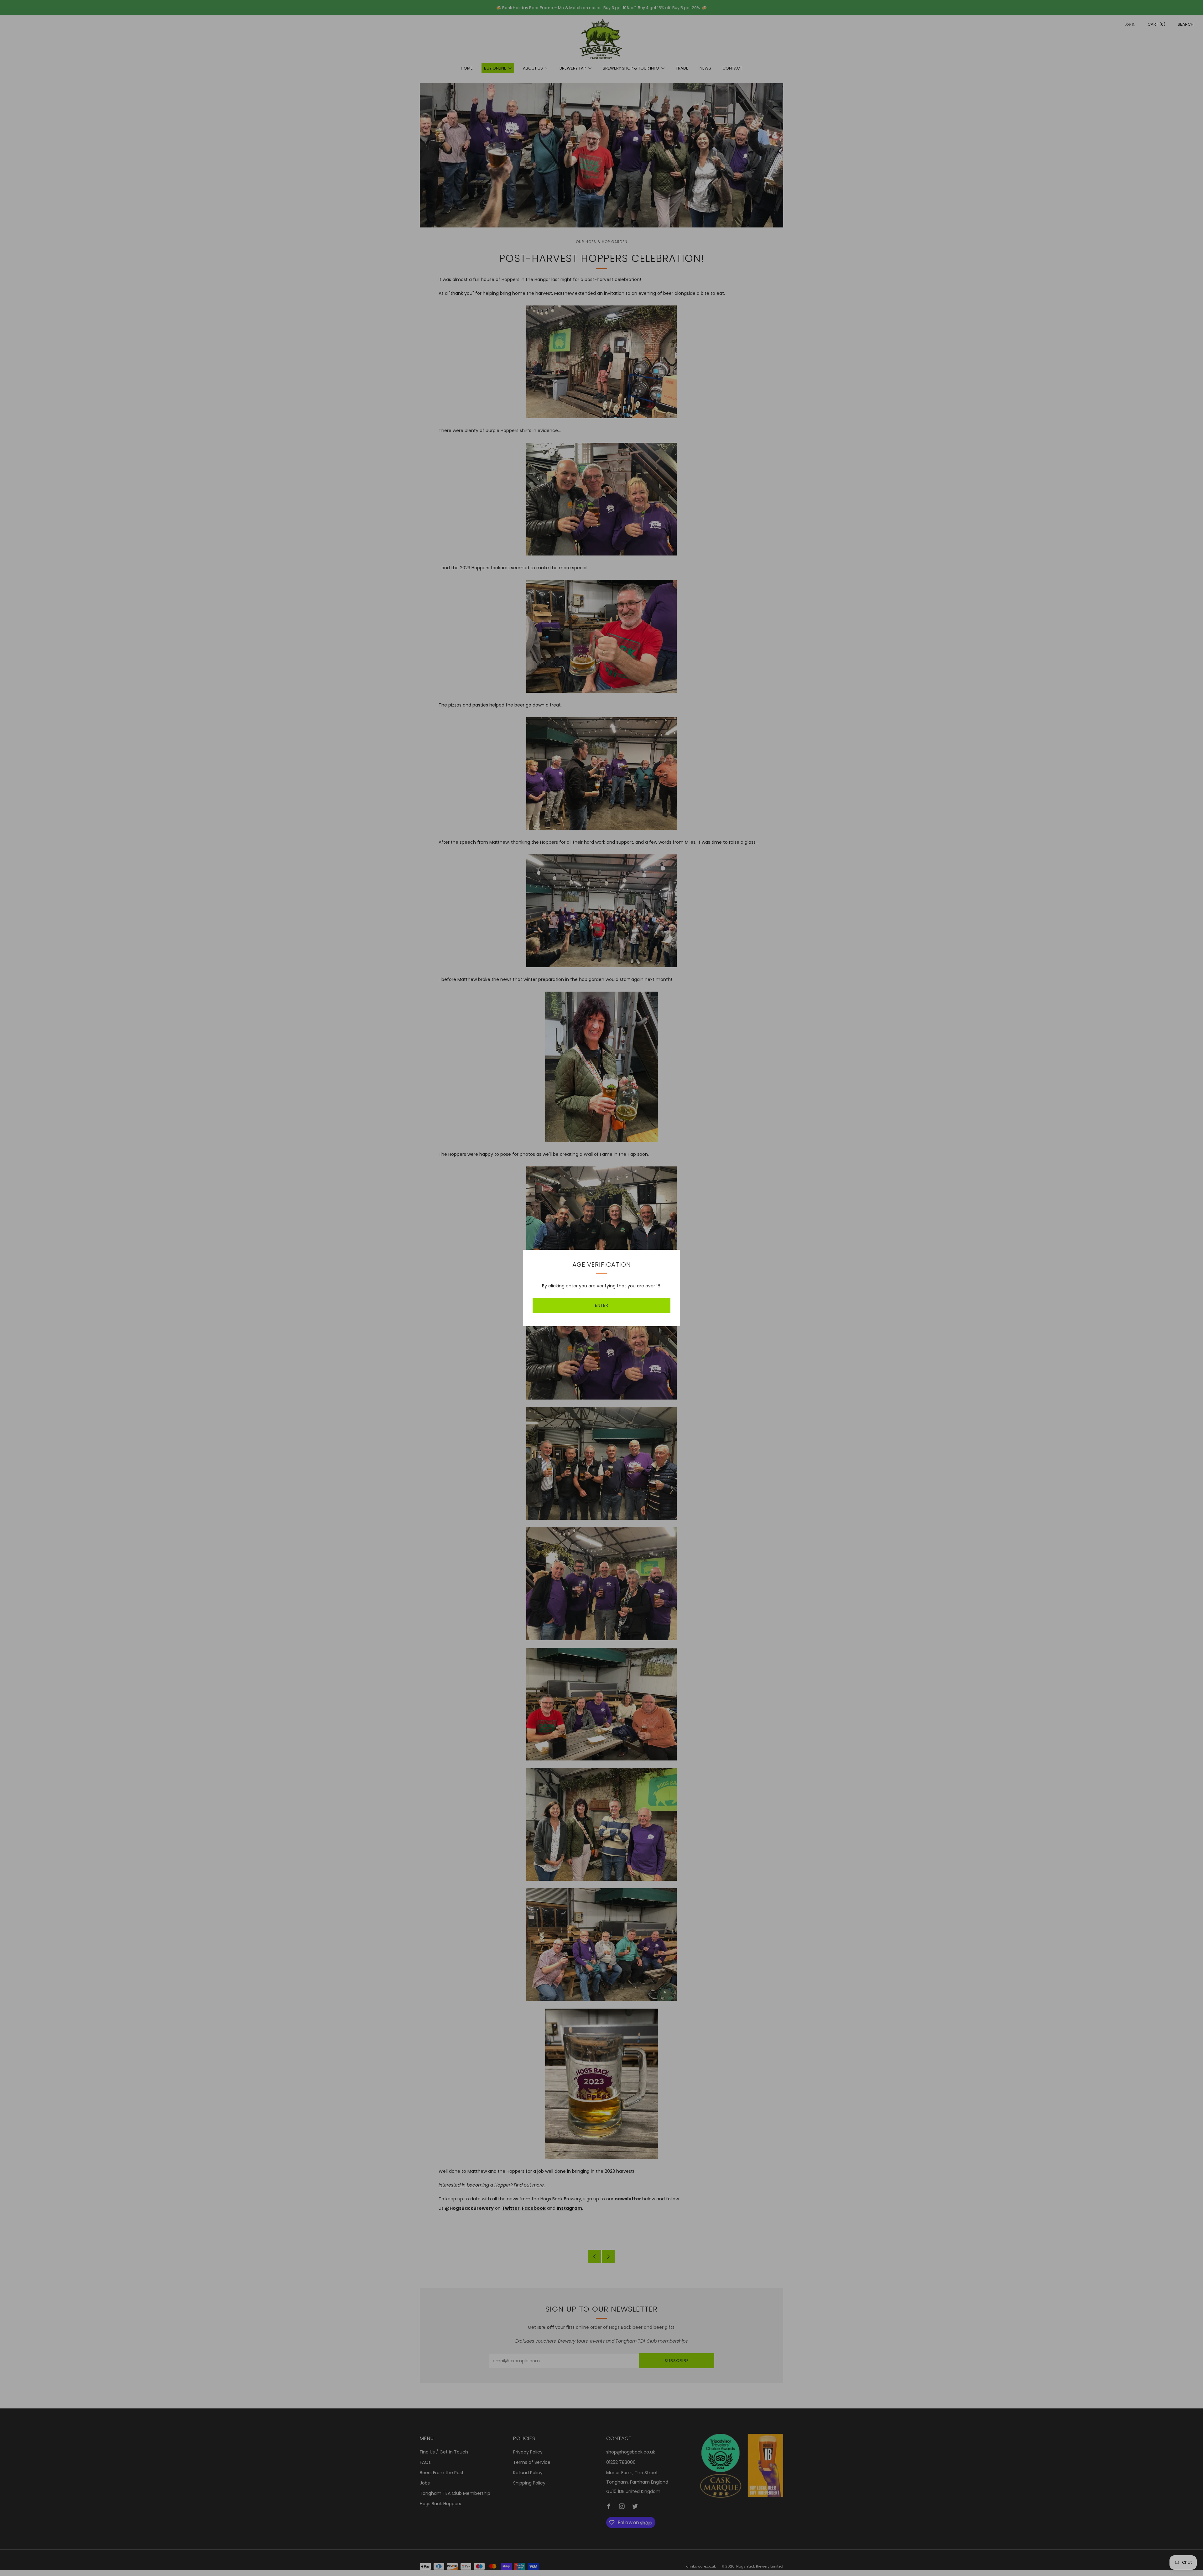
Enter (602, 1305)
